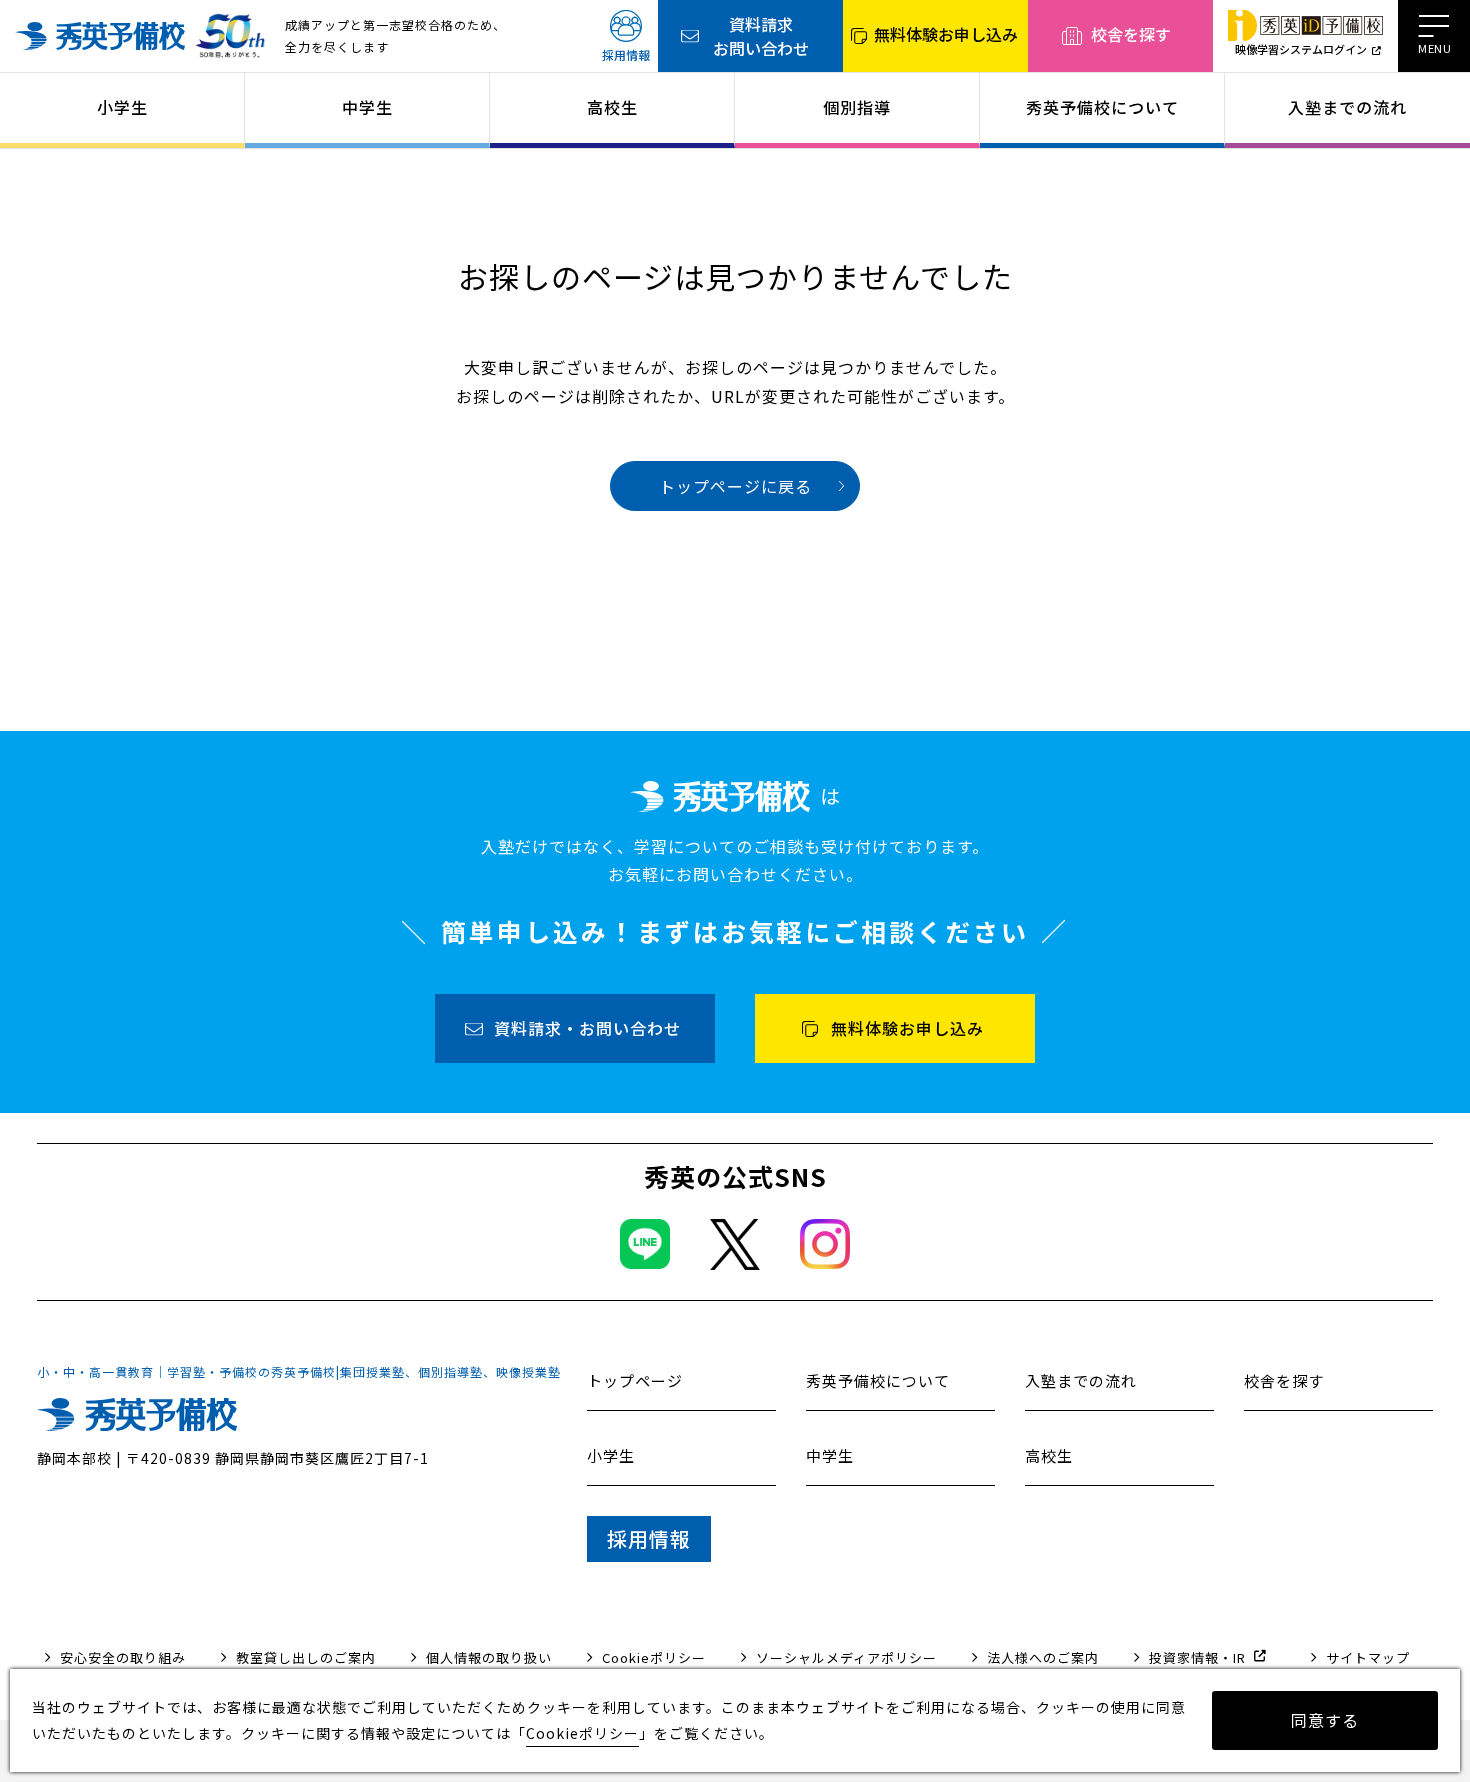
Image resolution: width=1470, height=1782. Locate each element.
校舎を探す (1131, 34)
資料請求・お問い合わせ (587, 1028)
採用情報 (626, 54)
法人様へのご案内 (1043, 1657)
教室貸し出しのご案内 (306, 1657)
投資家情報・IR (1197, 1657)
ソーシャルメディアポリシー (846, 1657)
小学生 (122, 107)
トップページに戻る (735, 486)
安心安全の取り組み (123, 1657)
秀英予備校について (1102, 107)
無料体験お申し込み (946, 34)
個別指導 (857, 107)
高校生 (612, 107)
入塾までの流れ (1347, 107)
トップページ (635, 1380)
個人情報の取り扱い (489, 1657)
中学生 (367, 107)
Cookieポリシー (654, 1657)
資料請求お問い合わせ (761, 36)
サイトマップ (1368, 1657)
